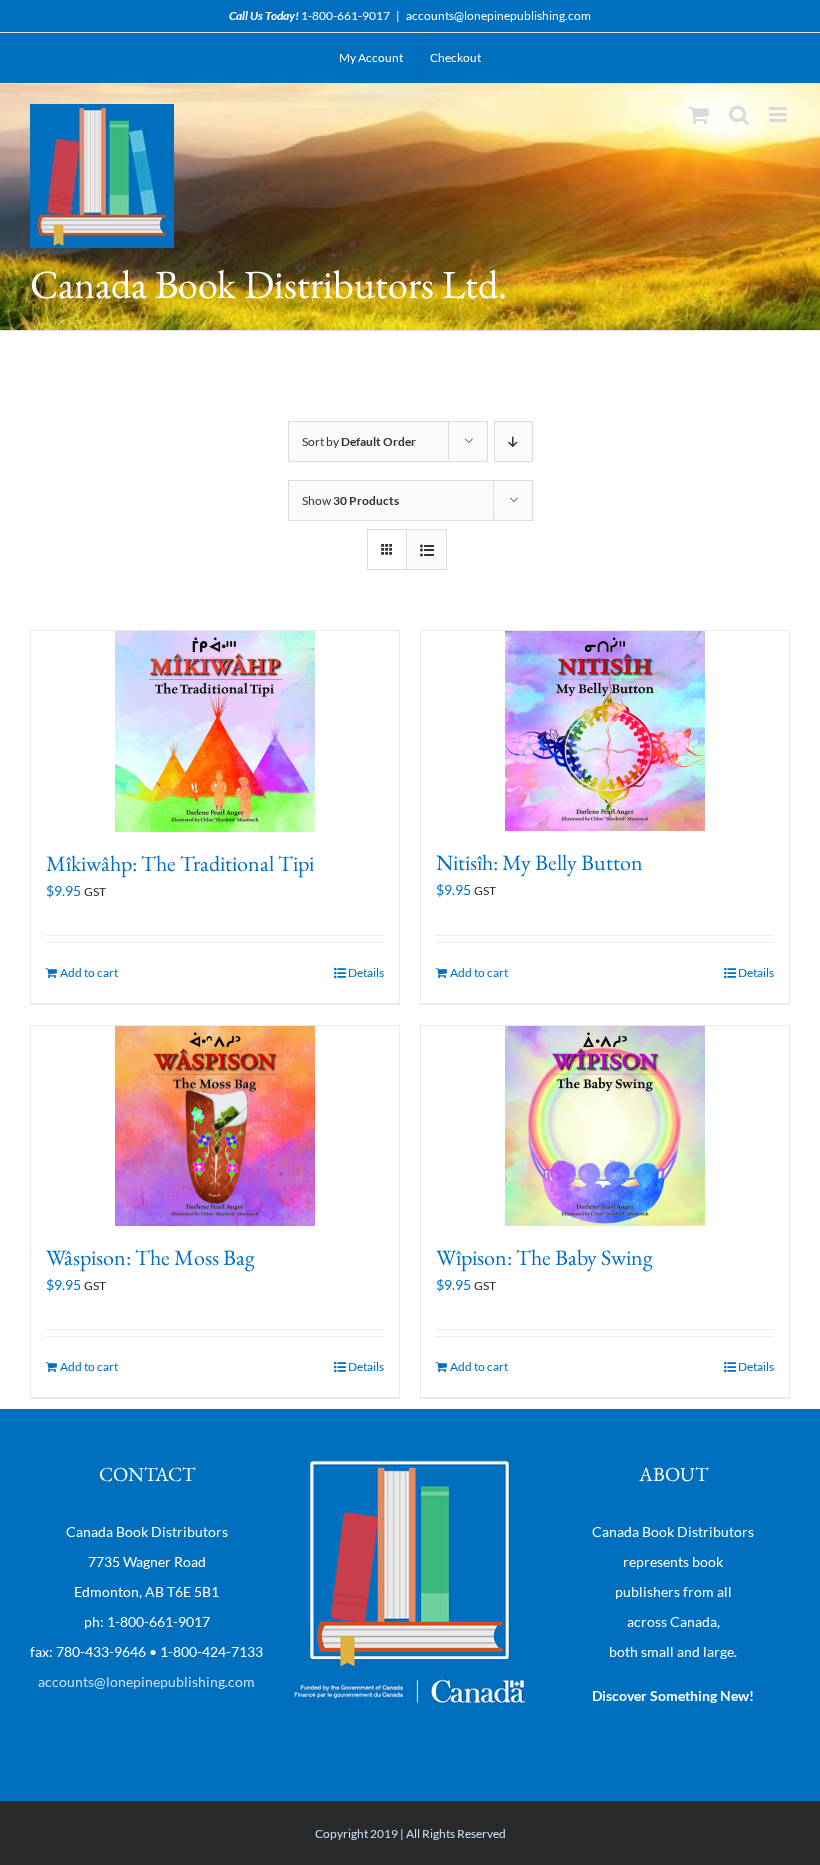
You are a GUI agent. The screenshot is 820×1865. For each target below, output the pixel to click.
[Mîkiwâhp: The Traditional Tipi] (215, 731)
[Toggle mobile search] (739, 114)
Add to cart (89, 972)
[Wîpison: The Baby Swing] (605, 1126)
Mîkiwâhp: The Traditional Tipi (180, 863)
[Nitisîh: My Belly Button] (605, 731)
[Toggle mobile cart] (699, 114)
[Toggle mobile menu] (779, 114)
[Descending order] (513, 441)
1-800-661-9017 (345, 15)
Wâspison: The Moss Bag (150, 1257)
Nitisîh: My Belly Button (539, 862)
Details (366, 972)
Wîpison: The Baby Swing (544, 1257)
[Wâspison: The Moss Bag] (215, 1126)
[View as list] (426, 549)
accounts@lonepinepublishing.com (498, 15)
